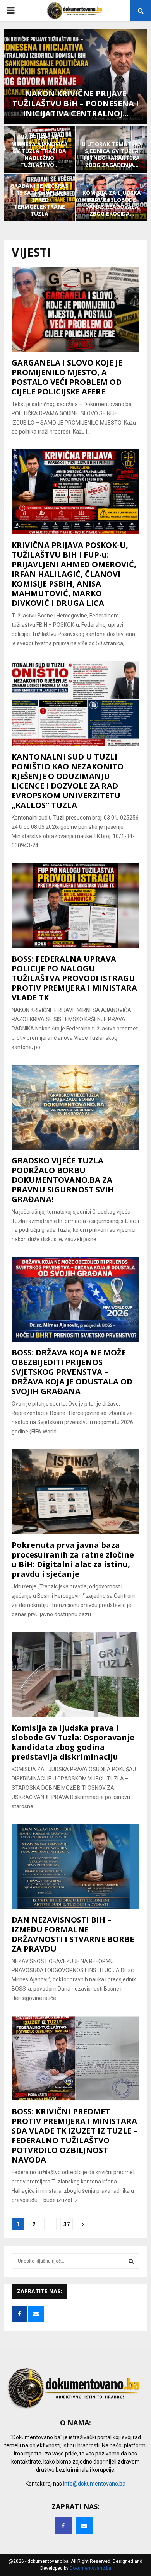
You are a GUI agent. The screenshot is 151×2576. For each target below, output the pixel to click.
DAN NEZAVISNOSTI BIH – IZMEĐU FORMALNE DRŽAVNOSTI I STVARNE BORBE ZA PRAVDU (73, 1934)
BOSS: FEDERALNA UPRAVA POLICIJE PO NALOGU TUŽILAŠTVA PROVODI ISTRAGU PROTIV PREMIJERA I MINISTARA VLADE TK (74, 978)
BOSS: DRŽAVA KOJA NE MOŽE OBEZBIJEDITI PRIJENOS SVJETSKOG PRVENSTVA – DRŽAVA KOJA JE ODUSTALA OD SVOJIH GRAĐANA (72, 1372)
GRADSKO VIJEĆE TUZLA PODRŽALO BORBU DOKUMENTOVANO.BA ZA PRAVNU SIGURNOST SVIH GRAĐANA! (63, 1180)
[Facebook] (63, 2526)
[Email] (84, 2526)
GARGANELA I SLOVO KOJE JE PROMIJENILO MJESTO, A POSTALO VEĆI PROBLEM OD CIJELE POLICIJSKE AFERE (67, 377)
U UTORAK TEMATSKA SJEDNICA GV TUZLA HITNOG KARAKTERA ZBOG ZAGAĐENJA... (112, 155)
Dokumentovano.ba (90, 2568)
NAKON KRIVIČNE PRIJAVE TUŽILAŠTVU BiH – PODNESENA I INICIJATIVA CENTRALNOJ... (75, 103)
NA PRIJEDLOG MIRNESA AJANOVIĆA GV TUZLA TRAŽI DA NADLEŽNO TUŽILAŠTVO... (39, 151)
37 (67, 2224)
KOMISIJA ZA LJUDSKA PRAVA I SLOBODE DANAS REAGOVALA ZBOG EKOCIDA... (112, 203)
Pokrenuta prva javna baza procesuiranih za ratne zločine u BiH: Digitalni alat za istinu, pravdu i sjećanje (73, 1559)
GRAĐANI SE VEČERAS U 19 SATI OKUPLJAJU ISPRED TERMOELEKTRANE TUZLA (39, 200)
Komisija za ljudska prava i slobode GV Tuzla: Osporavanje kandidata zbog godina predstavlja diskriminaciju (73, 1742)
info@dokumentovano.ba (94, 2484)
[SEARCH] (131, 2261)
